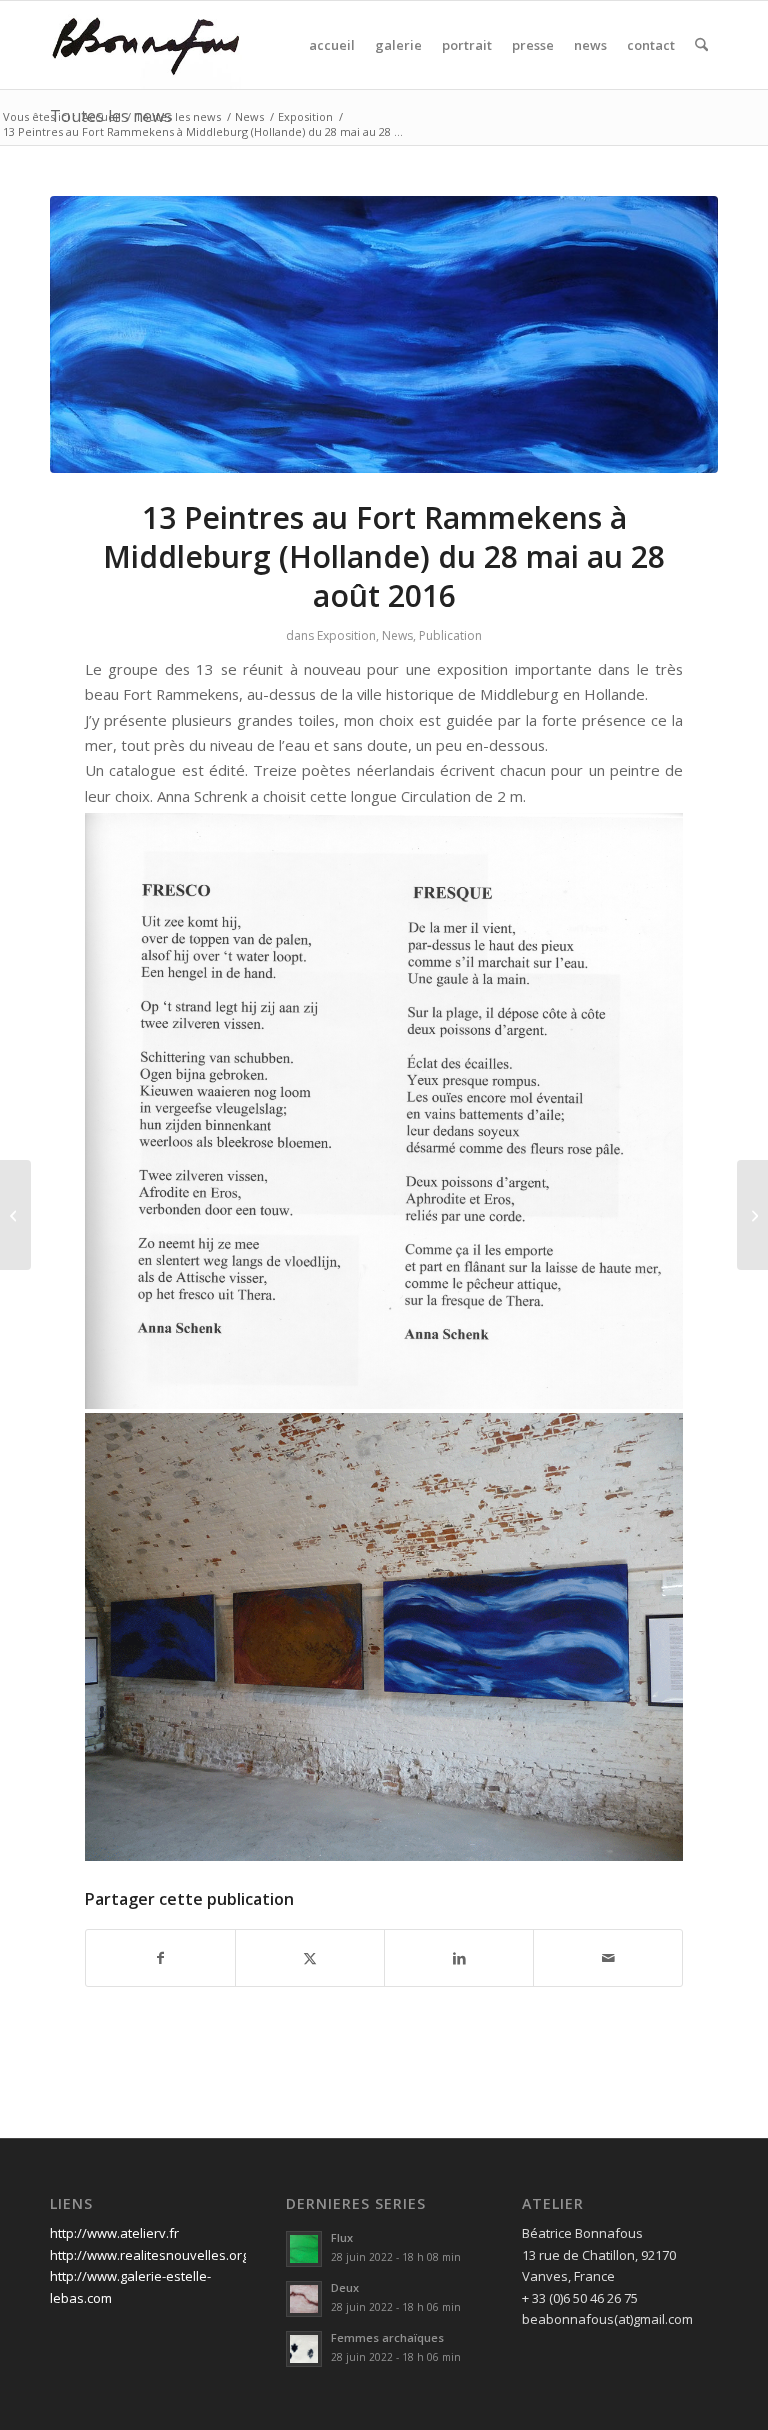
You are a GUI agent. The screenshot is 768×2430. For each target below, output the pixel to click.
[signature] (146, 45)
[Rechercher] (701, 45)
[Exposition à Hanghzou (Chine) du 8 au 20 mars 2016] (15, 1215)
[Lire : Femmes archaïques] (304, 2349)
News (397, 635)
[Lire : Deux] (304, 2299)
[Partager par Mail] (608, 1958)
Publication (450, 635)
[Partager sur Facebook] (160, 1958)
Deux (345, 2287)
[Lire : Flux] (304, 2249)
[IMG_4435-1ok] (384, 335)
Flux (342, 2237)
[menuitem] (332, 45)
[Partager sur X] (310, 1958)
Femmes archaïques (387, 2337)
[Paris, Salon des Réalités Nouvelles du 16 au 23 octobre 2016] (752, 1215)
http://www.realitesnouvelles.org (149, 2255)
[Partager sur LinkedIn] (459, 1958)
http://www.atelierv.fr (114, 2233)
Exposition (346, 635)
